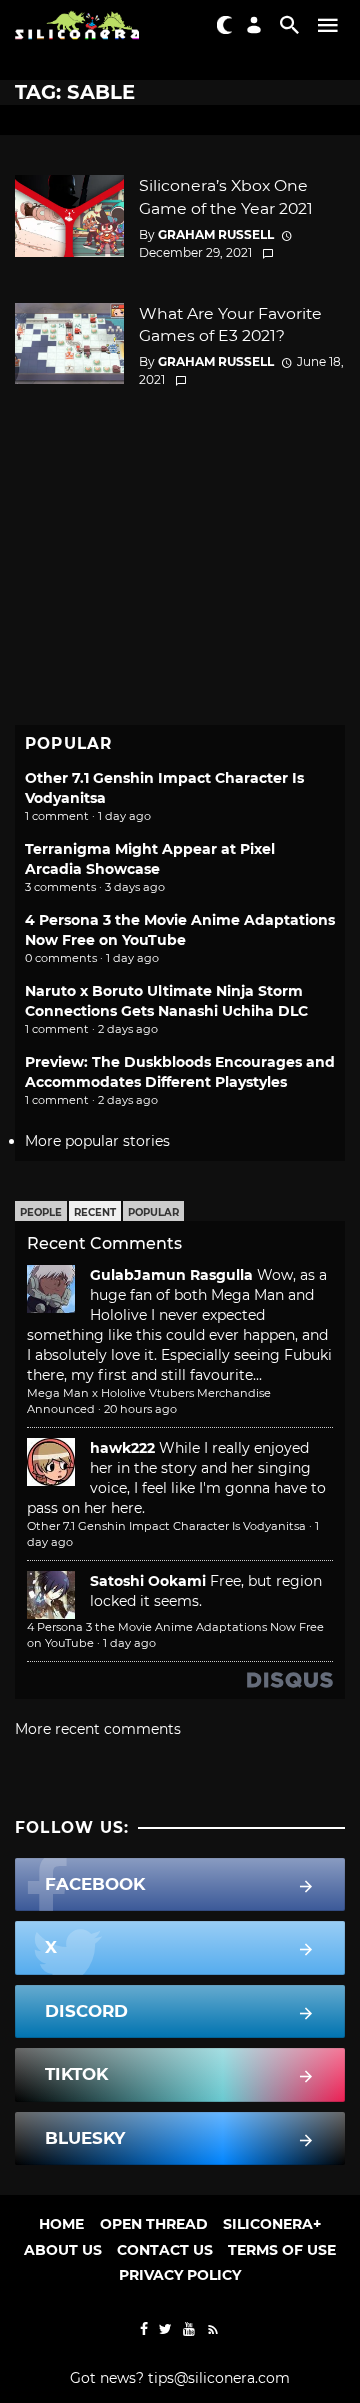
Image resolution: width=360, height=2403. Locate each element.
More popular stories (97, 1141)
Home (61, 2224)
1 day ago (129, 1643)
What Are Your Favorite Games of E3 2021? (230, 324)
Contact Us (165, 2250)
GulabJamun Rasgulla (171, 1275)
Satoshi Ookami (148, 1581)
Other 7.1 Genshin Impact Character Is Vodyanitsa (166, 1526)
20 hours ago (140, 1409)
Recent (95, 1212)
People (41, 1212)
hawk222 (122, 1448)
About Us (63, 2250)
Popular (153, 1212)
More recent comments (98, 1729)
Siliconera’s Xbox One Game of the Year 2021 (226, 196)
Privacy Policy (180, 2275)
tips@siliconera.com (219, 2378)
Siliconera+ (272, 2224)
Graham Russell (216, 234)
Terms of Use (282, 2250)
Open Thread (154, 2224)
